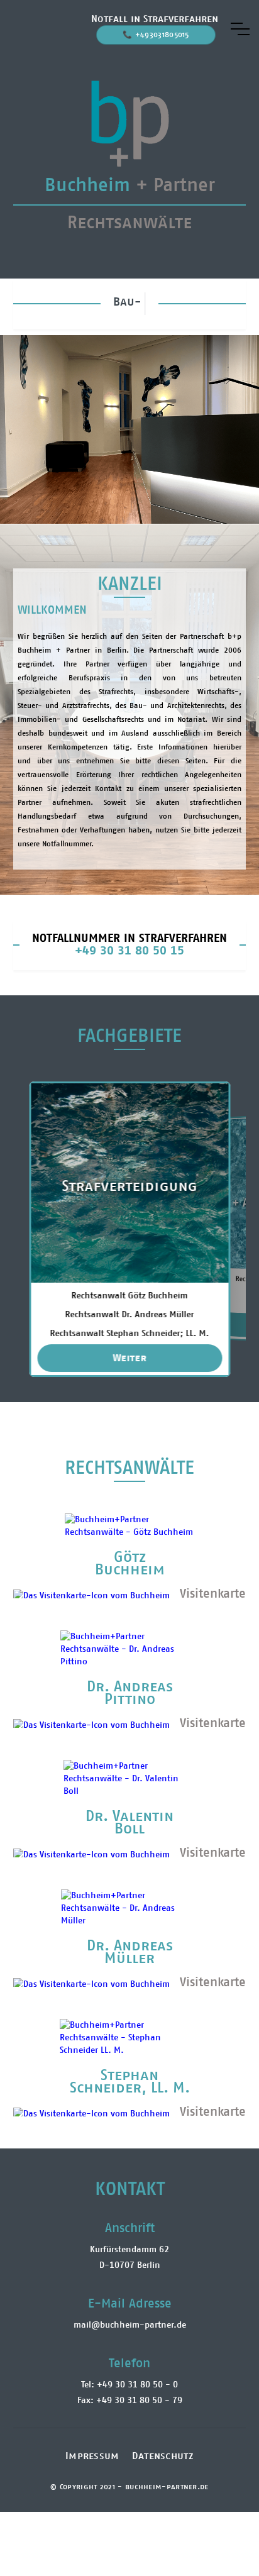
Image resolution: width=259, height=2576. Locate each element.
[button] (240, 29)
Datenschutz (163, 2456)
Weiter (130, 1358)
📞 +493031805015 (156, 35)
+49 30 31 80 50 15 (129, 951)
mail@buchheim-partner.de (130, 2325)
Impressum (92, 2456)
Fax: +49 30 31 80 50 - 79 (130, 2401)
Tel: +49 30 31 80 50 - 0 (129, 2385)
